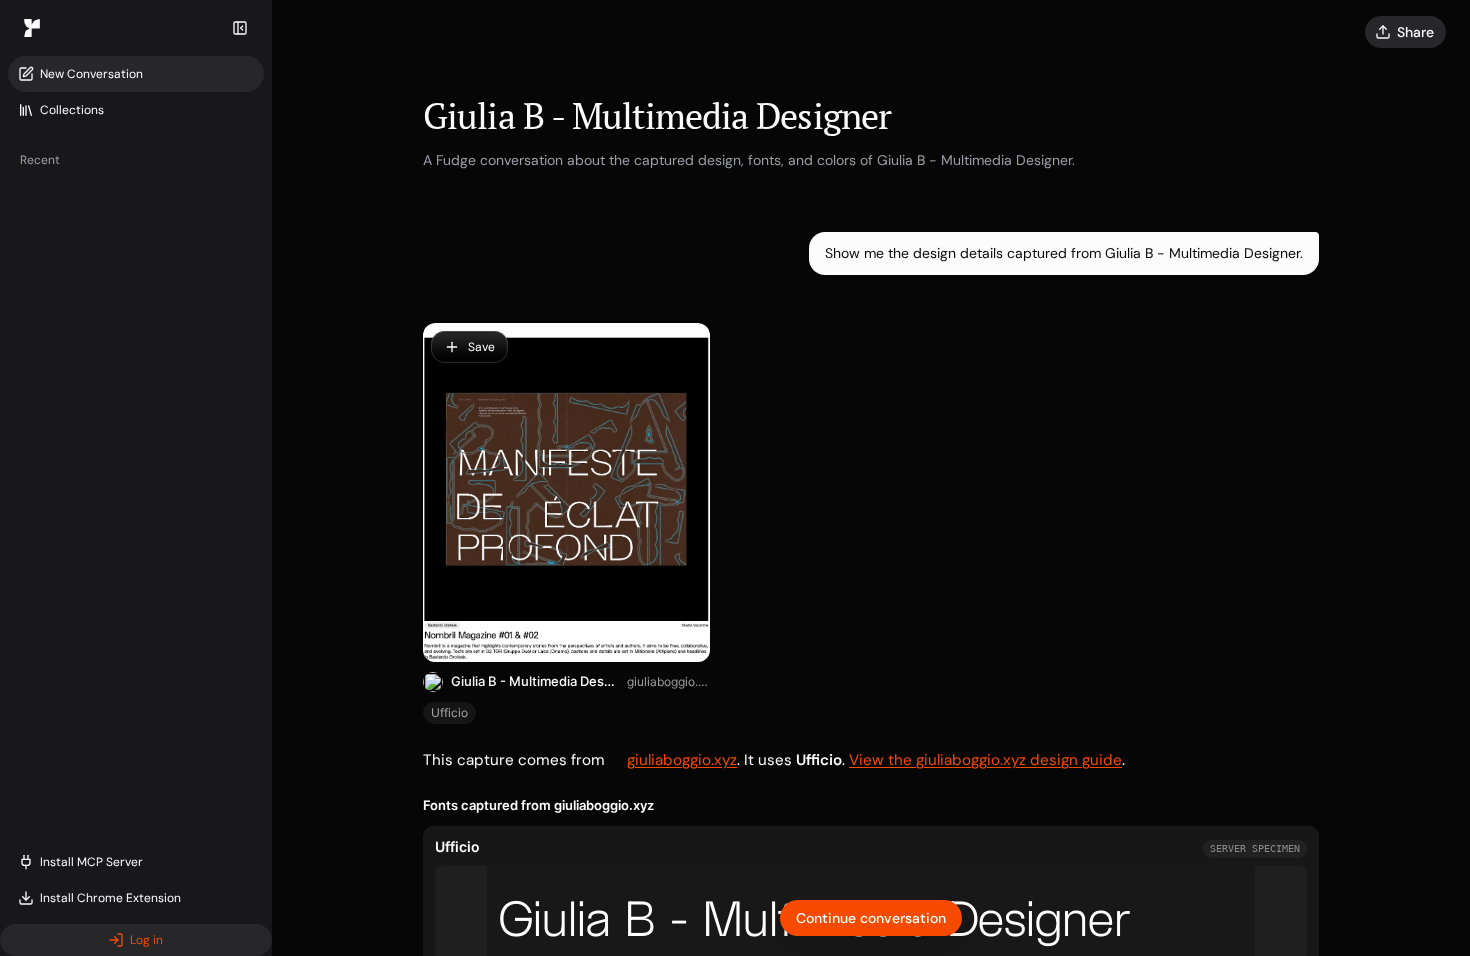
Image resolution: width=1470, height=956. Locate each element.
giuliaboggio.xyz (668, 681)
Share (1415, 32)
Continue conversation (871, 918)
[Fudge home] (32, 28)
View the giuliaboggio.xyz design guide (985, 760)
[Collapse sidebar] (240, 28)
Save (481, 347)
